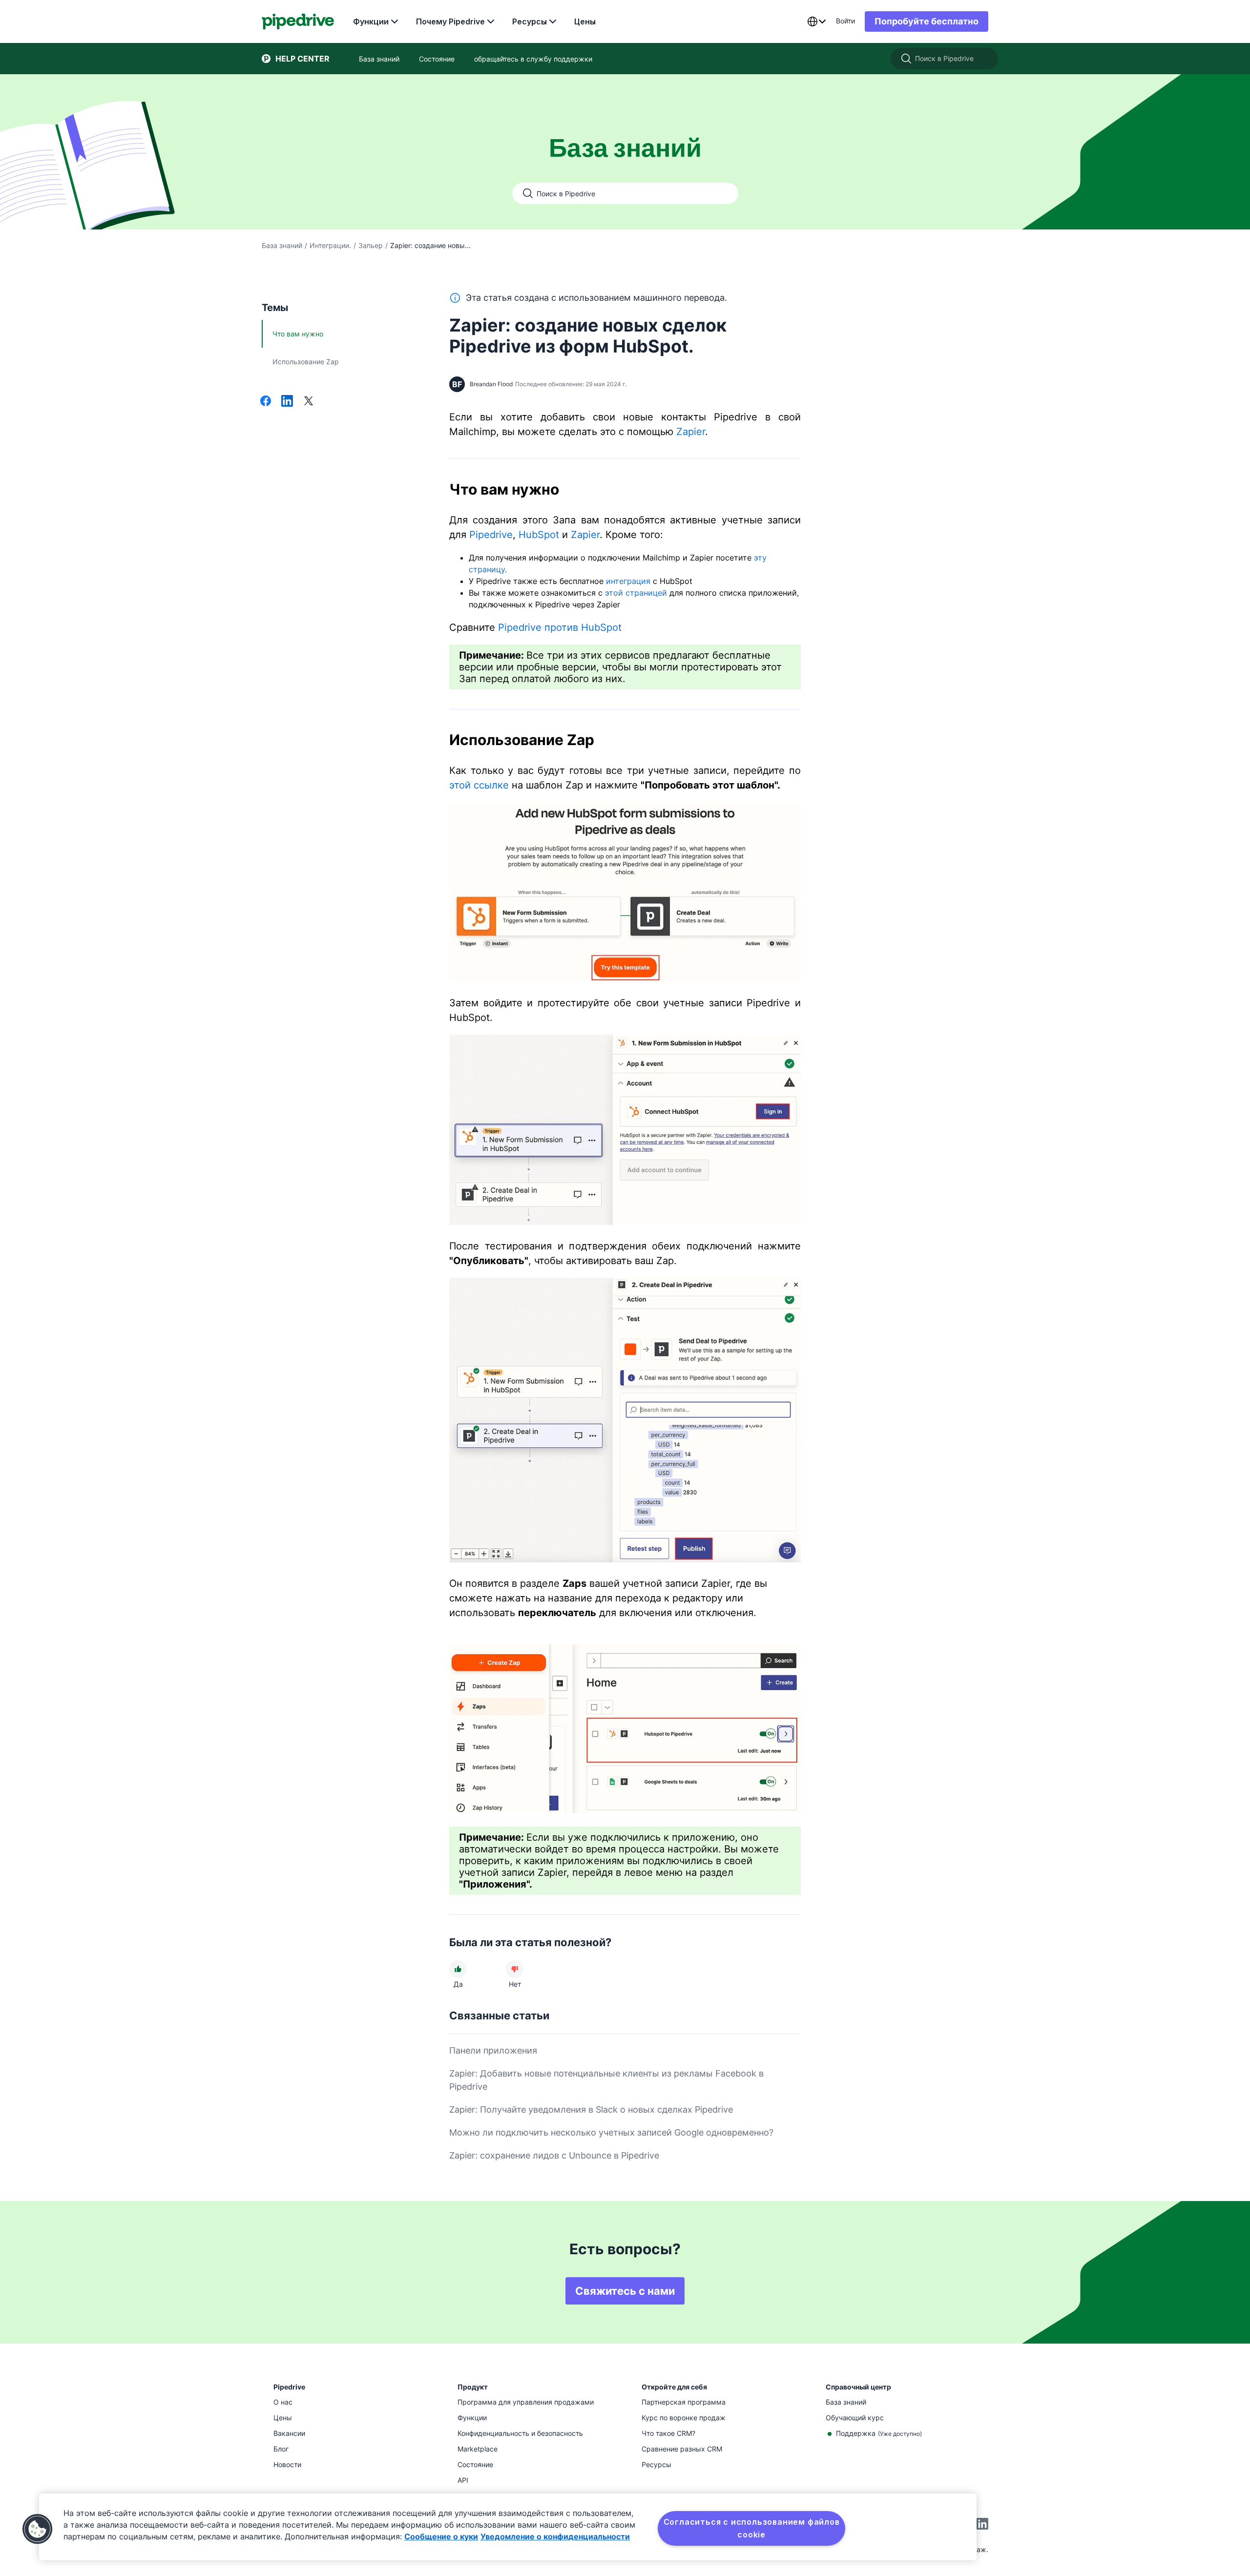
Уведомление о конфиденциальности (555, 2536)
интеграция (628, 581)
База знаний (282, 245)
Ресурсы (530, 21)
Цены (585, 21)
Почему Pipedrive (450, 21)
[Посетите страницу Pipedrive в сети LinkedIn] (982, 2525)
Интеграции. (330, 245)
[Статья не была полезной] (515, 1969)
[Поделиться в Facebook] (266, 402)
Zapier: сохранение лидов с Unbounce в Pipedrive (554, 2155)
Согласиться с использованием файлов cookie (752, 2528)
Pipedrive (491, 535)
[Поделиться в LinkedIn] (287, 402)
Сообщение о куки (441, 2536)
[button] (38, 2529)
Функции (371, 21)
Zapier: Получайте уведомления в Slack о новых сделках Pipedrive (591, 2109)
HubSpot (539, 535)
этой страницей (636, 593)
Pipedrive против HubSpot (560, 627)
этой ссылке (479, 785)
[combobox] (816, 21)
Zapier (691, 432)
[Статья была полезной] (458, 1969)
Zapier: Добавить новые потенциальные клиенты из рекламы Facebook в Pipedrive (606, 2080)
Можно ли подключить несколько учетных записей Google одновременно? (611, 2132)
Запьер (371, 245)
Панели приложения (493, 2050)
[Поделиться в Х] (309, 402)
